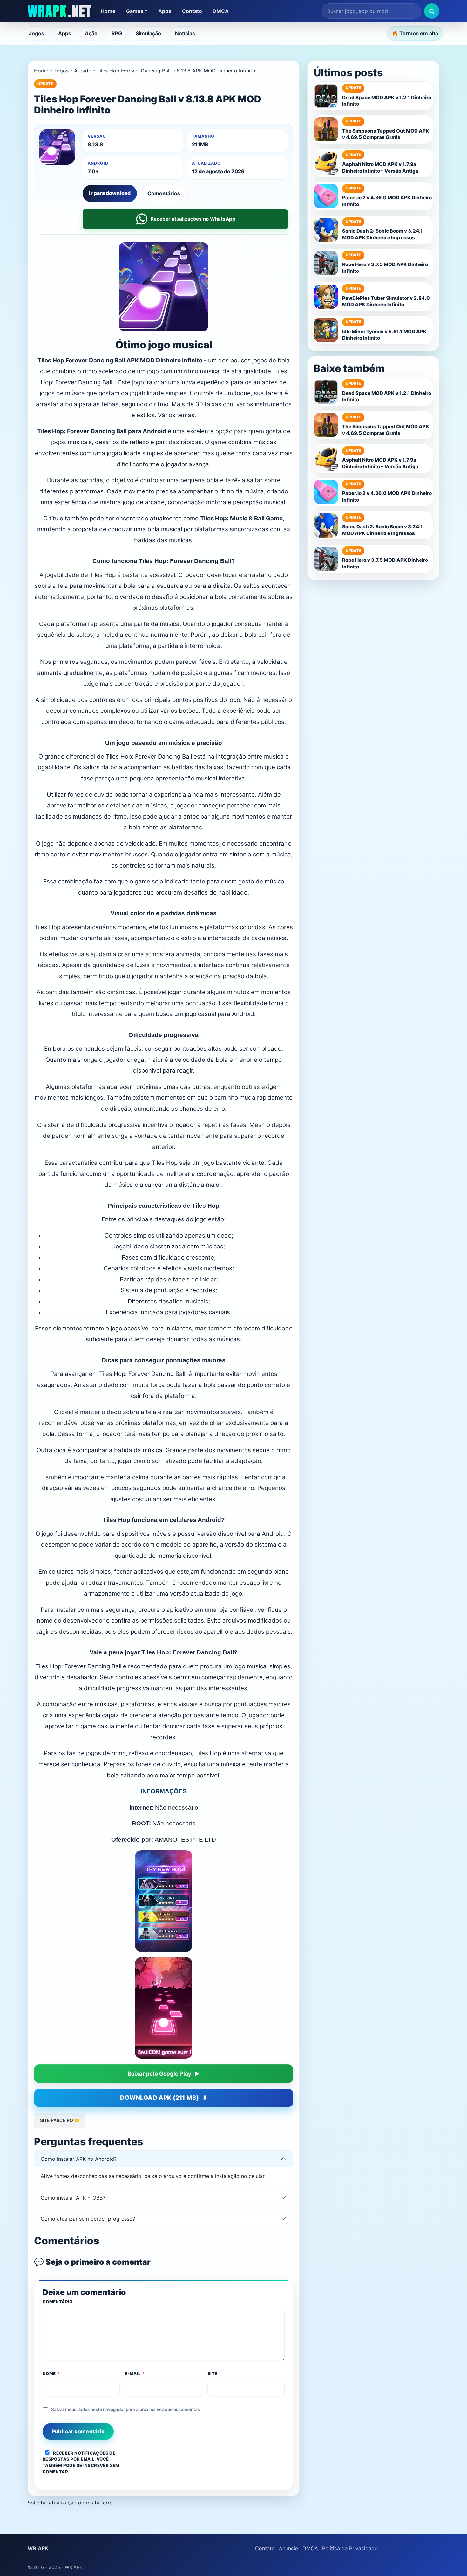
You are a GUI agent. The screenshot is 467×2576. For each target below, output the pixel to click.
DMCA (221, 11)
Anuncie (288, 2548)
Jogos (37, 33)
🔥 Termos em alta (415, 33)
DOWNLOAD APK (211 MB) (159, 2098)
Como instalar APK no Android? (79, 2159)
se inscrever (93, 2465)
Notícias (185, 33)
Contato (192, 11)
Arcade (83, 71)
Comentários (164, 193)
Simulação (148, 33)
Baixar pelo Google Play (160, 2074)
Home (108, 11)
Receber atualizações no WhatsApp (193, 219)
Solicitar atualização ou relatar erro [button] (70, 2503)
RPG (117, 33)
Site (213, 2373)
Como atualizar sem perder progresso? (88, 2219)
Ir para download (110, 193)
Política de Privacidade (350, 2548)
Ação (91, 33)
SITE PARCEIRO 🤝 (60, 2120)
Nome (51, 2373)
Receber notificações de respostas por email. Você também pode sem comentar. (81, 2462)
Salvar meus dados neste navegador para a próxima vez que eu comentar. (126, 2409)
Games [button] (135, 11)
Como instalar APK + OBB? (73, 2198)
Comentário (58, 2302)
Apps (165, 11)
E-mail (135, 2373)
